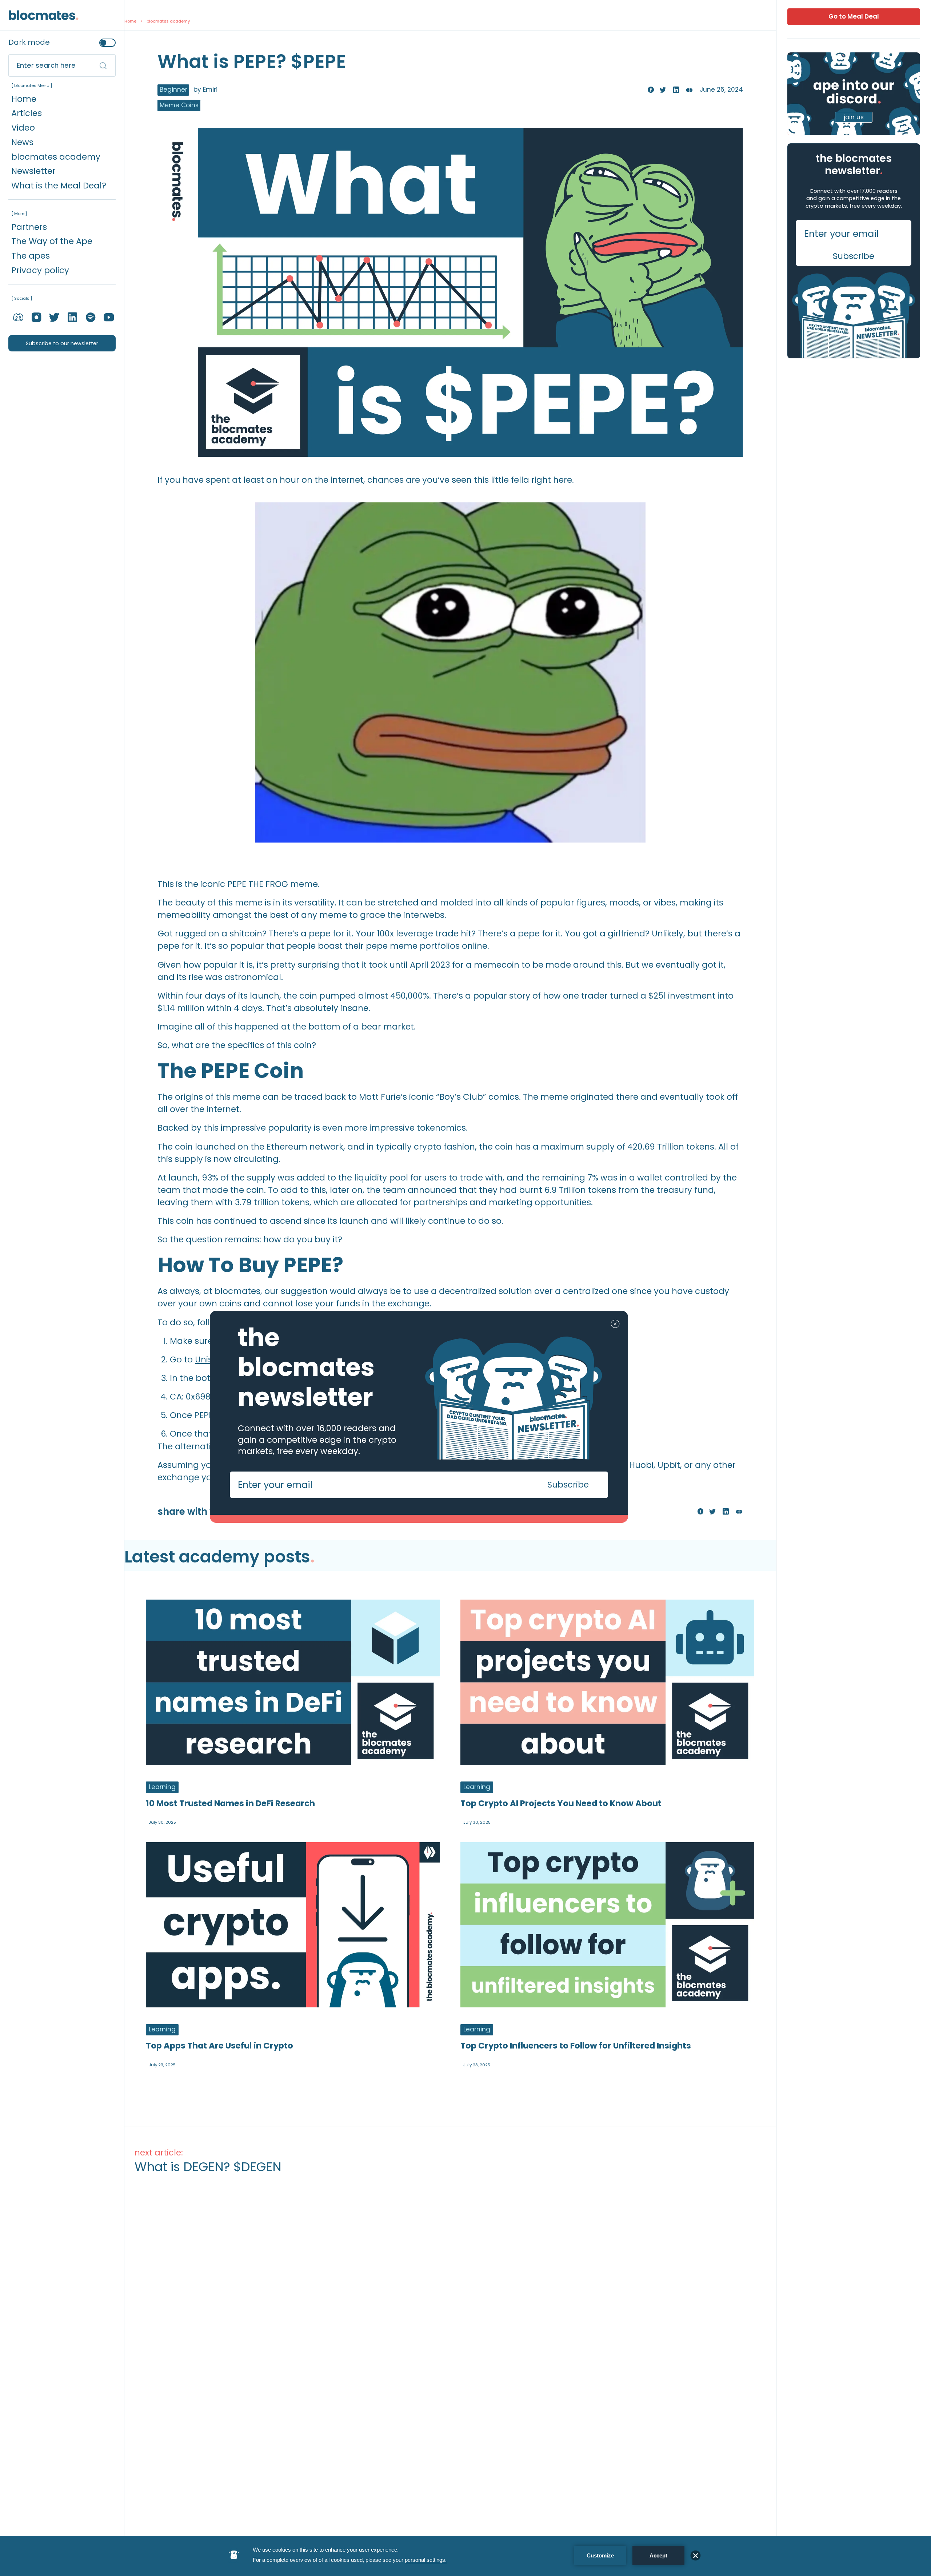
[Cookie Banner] (465, 2556)
